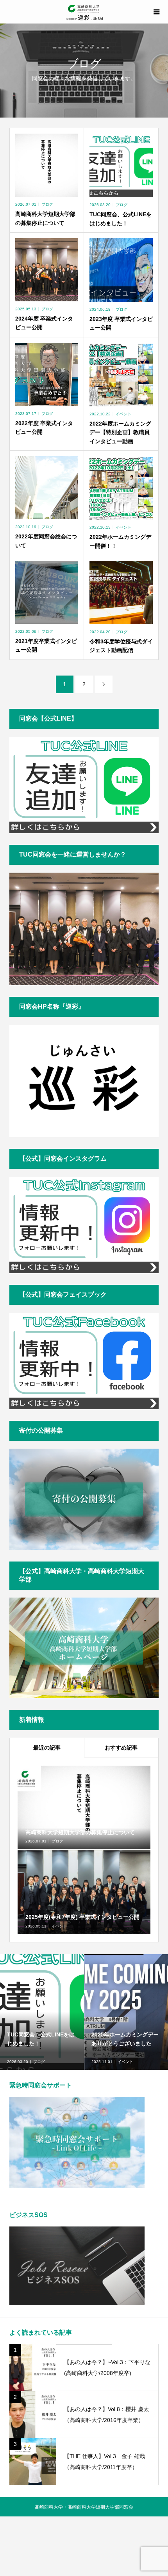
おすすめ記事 (121, 1748)
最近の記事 (47, 1748)
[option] (42, 2012)
